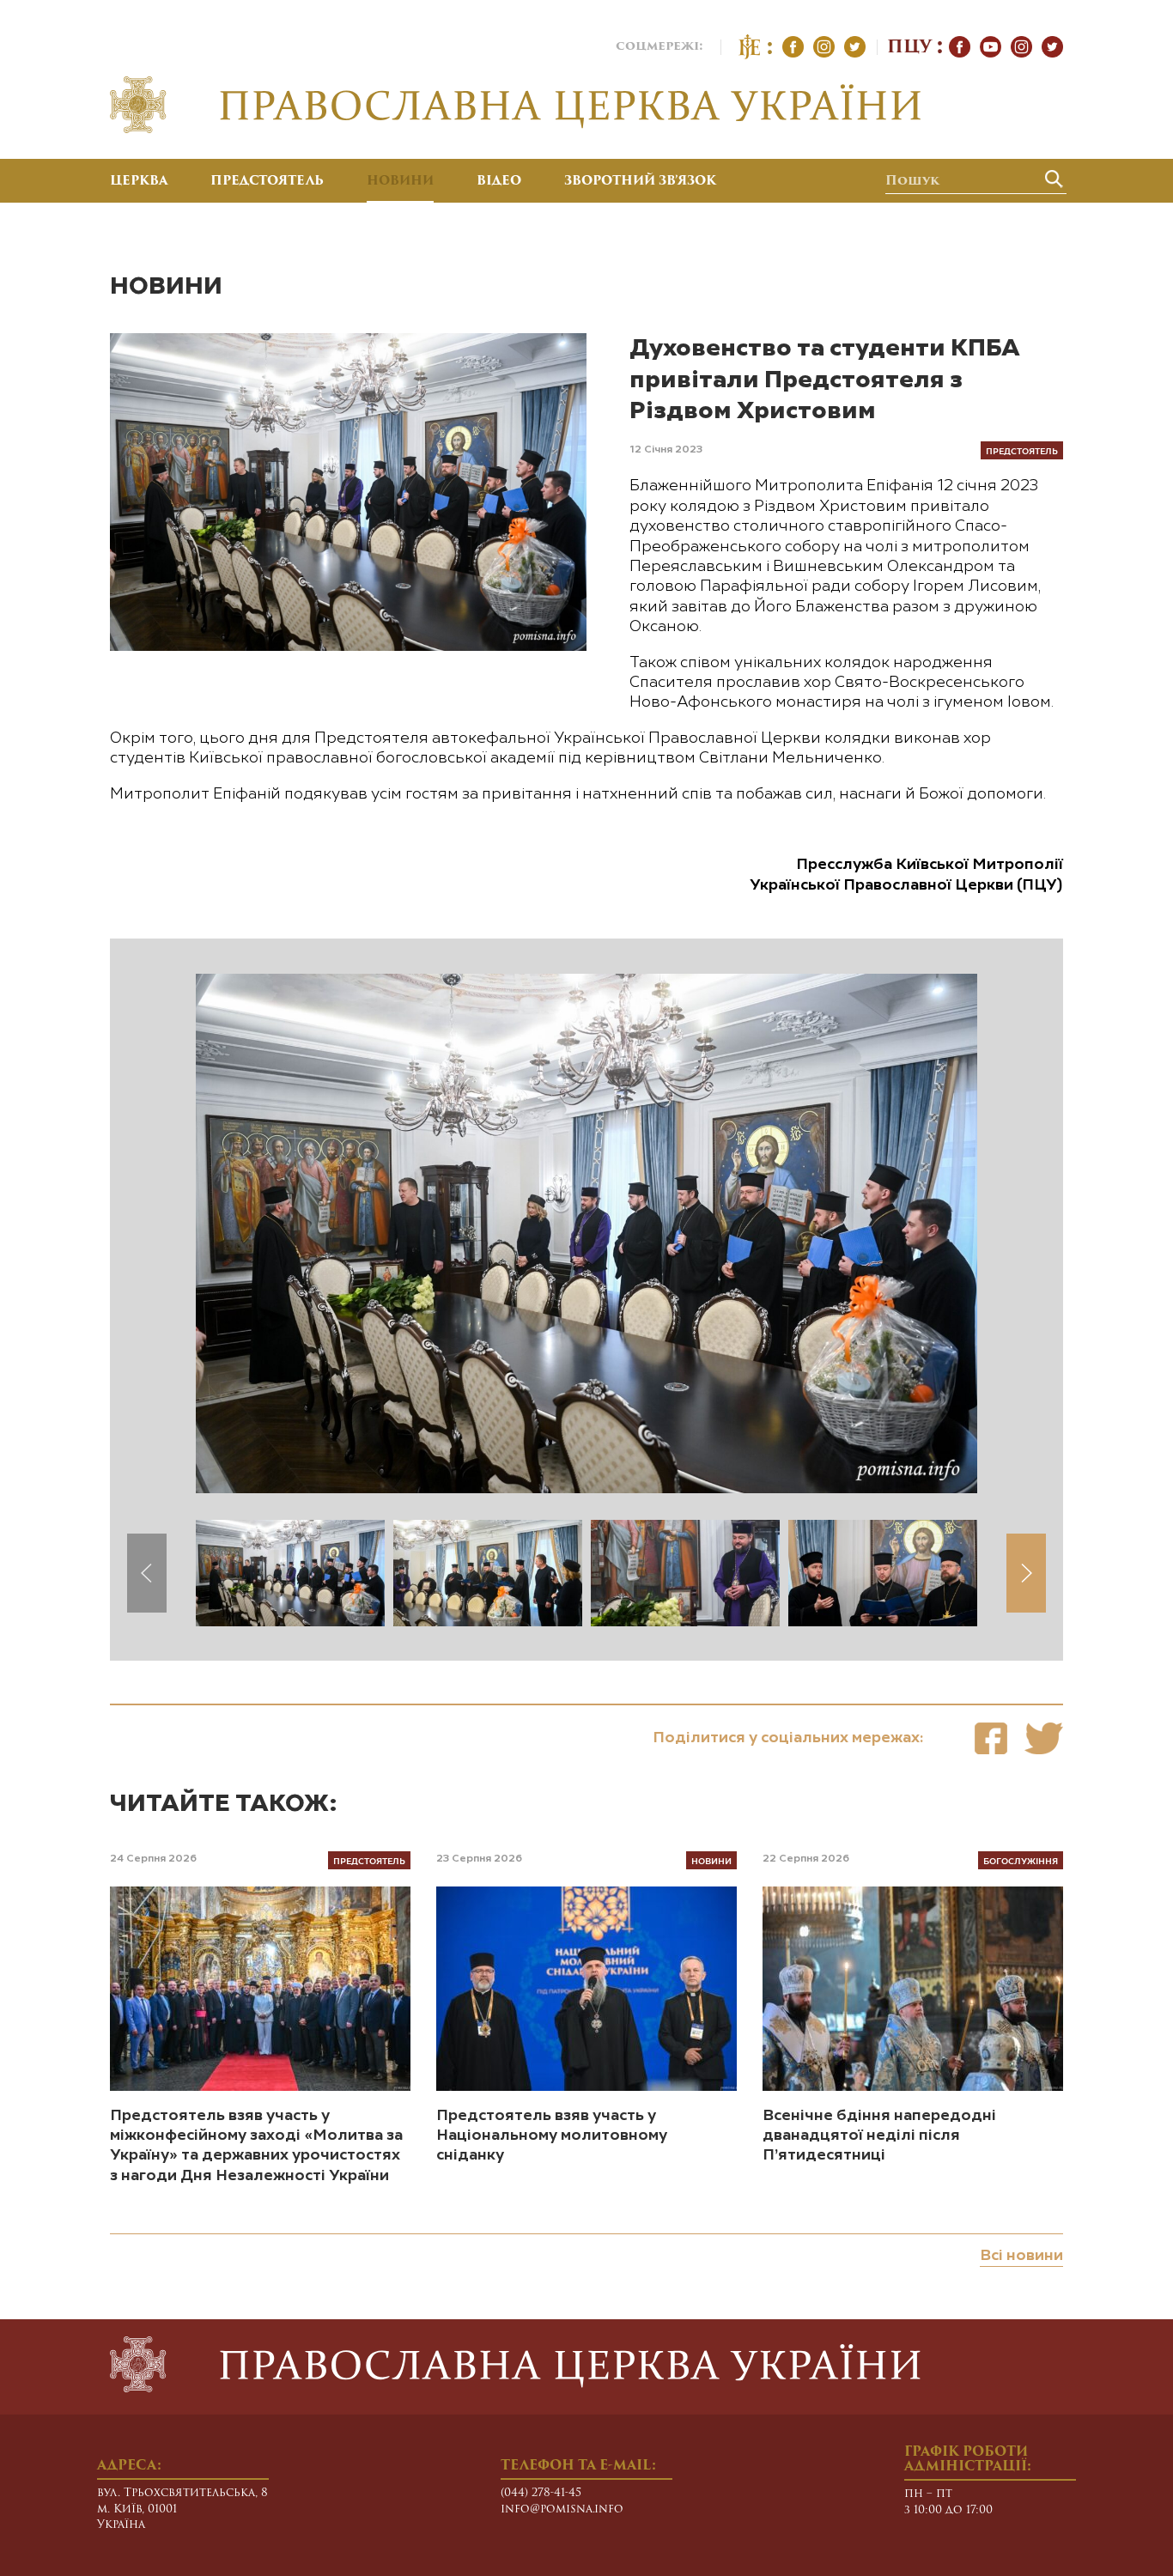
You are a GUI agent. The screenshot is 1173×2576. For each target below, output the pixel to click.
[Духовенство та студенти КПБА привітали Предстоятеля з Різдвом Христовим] (991, 1738)
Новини (400, 182)
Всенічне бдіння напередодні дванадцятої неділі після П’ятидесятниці (879, 2136)
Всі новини (1021, 2256)
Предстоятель (267, 182)
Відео (499, 182)
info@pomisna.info (562, 2509)
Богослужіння (1021, 1860)
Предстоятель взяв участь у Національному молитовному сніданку (552, 2136)
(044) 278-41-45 (541, 2493)
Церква (139, 182)
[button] (1026, 1573)
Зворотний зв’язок (640, 182)
